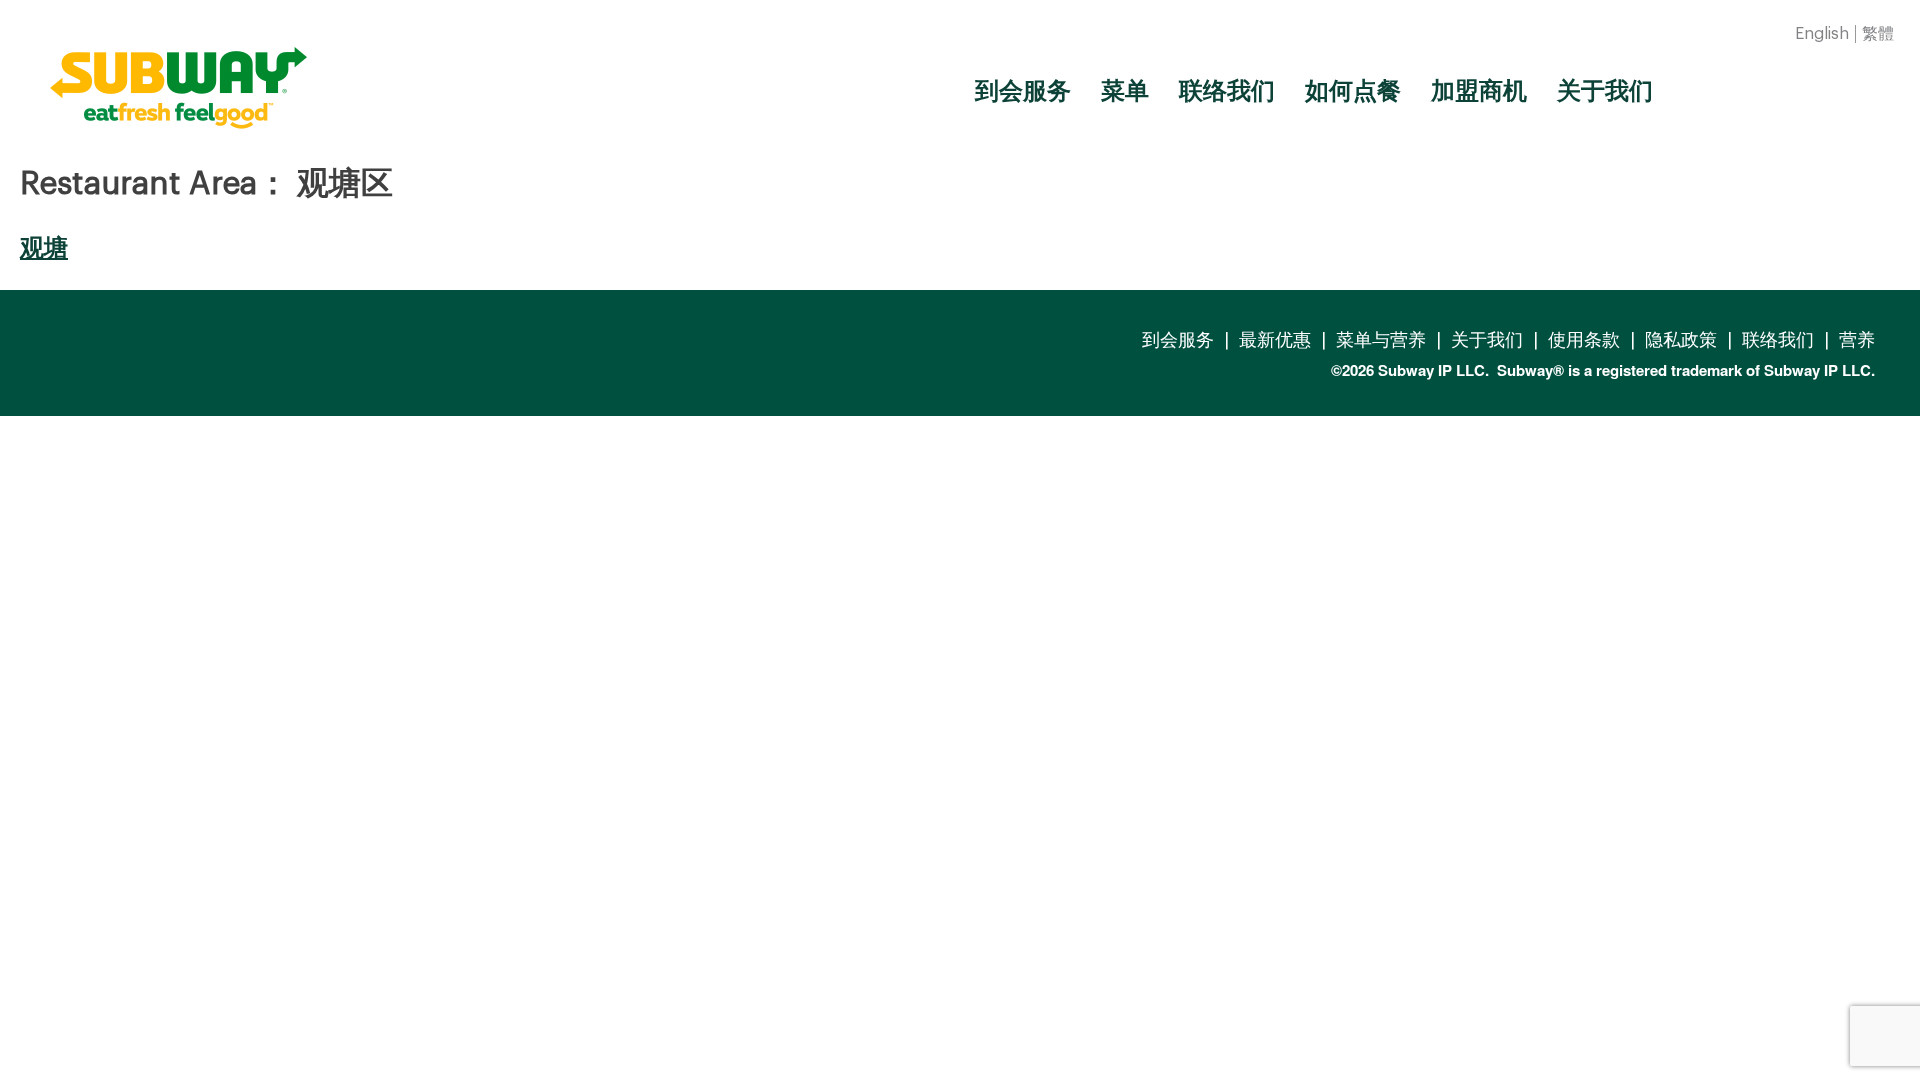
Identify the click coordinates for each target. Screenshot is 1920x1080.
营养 (1857, 340)
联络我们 (1227, 91)
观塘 (44, 248)
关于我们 (1605, 91)
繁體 (1878, 34)
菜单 (1125, 91)
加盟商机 (1479, 91)
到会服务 (1023, 91)
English (1822, 34)
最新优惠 (1275, 340)
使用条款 (1584, 340)
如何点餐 (1353, 91)
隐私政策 (1681, 340)
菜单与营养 (1381, 340)
